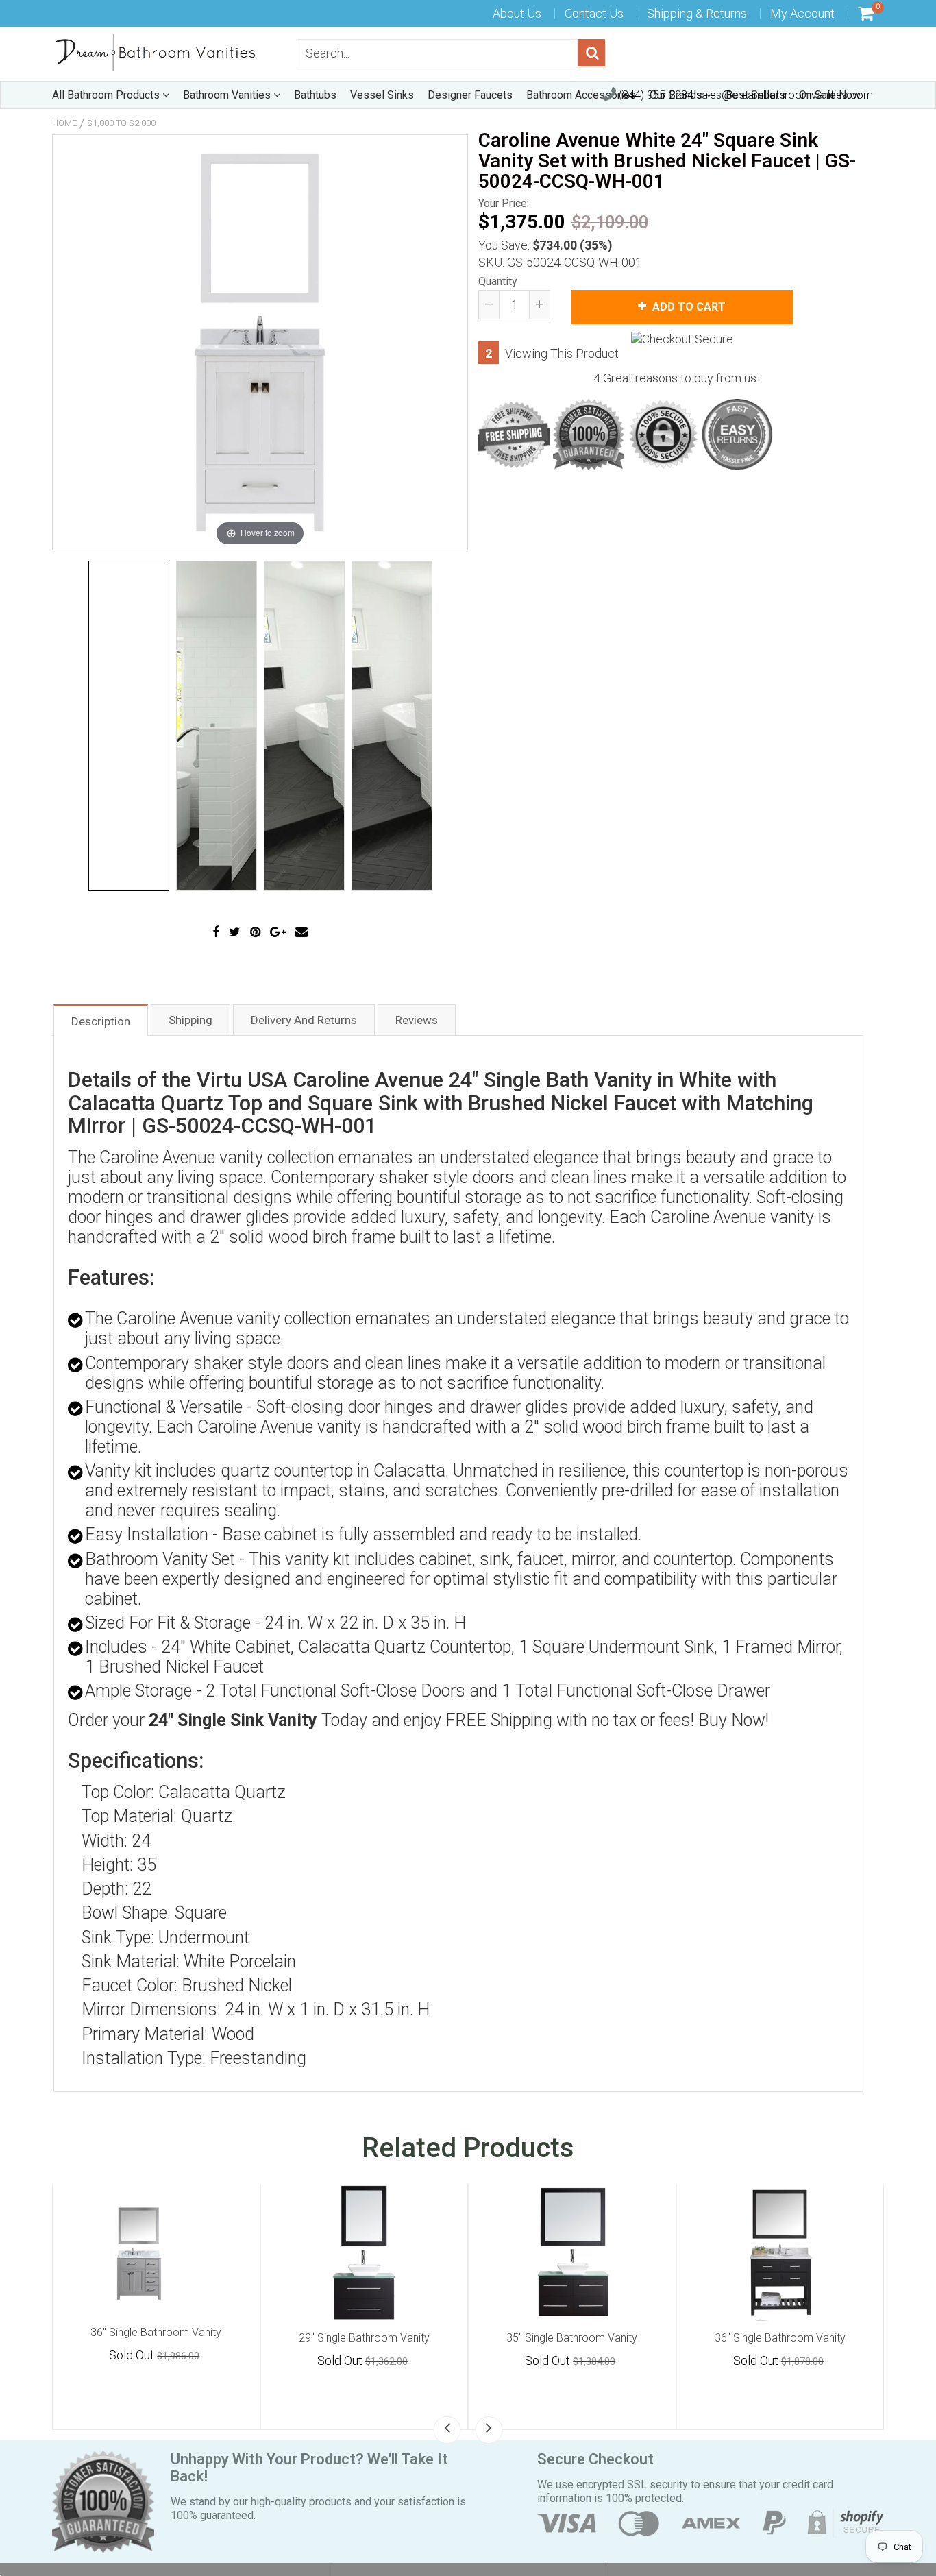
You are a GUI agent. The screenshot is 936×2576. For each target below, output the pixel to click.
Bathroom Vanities (228, 95)
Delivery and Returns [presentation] (304, 1020)
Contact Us (594, 13)
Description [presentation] (101, 1021)
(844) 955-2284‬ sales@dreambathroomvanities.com (744, 95)
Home (64, 123)
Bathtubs (315, 95)
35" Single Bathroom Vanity (780, 2338)
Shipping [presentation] (190, 1020)
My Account (802, 13)
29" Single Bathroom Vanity (572, 2338)
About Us (517, 13)
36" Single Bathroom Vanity (156, 2338)
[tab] (101, 1020)
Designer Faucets (470, 95)
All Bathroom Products (107, 95)
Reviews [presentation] (417, 1020)
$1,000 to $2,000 (121, 123)
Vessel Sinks (382, 95)
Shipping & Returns (697, 13)
